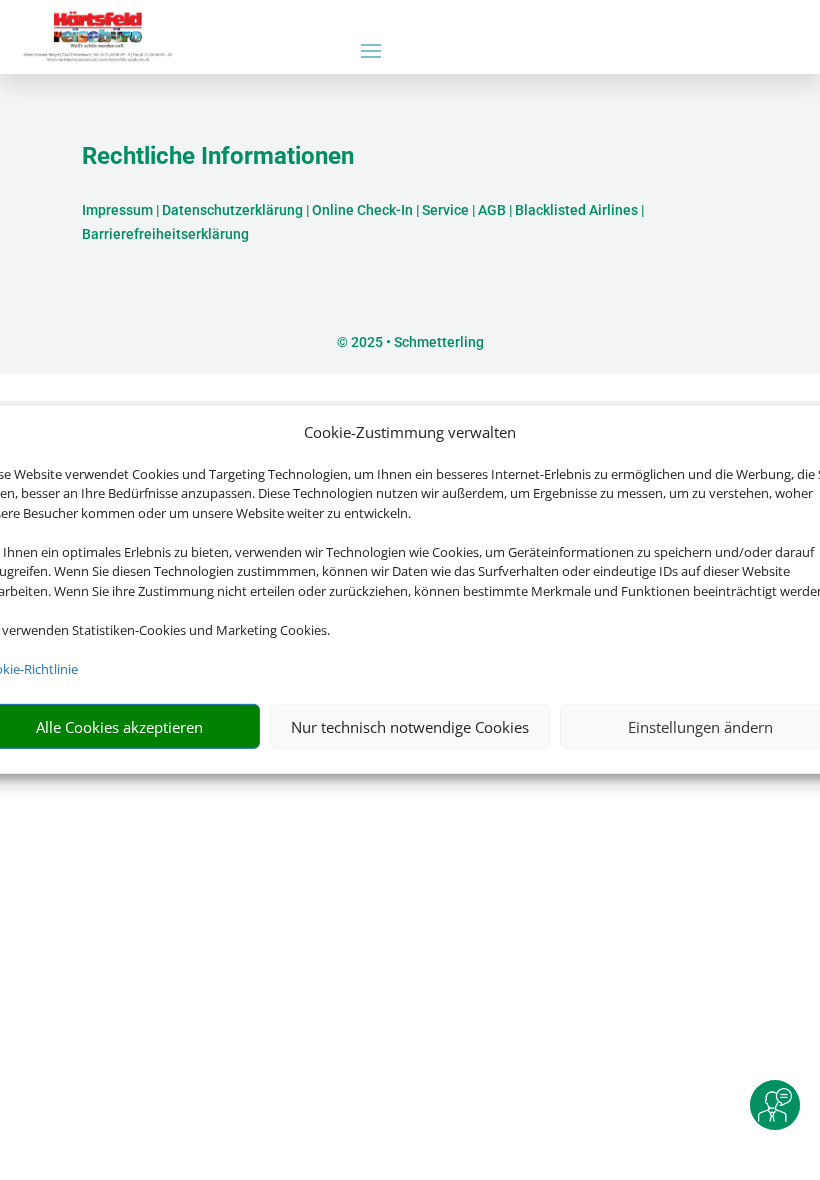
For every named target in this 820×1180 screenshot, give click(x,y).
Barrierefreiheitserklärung (165, 234)
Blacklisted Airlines (576, 210)
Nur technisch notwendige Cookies (410, 727)
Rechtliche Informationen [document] (218, 157)
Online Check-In (362, 210)
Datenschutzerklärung (232, 210)
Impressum (117, 210)
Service (445, 210)
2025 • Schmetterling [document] (416, 342)
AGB (492, 210)
